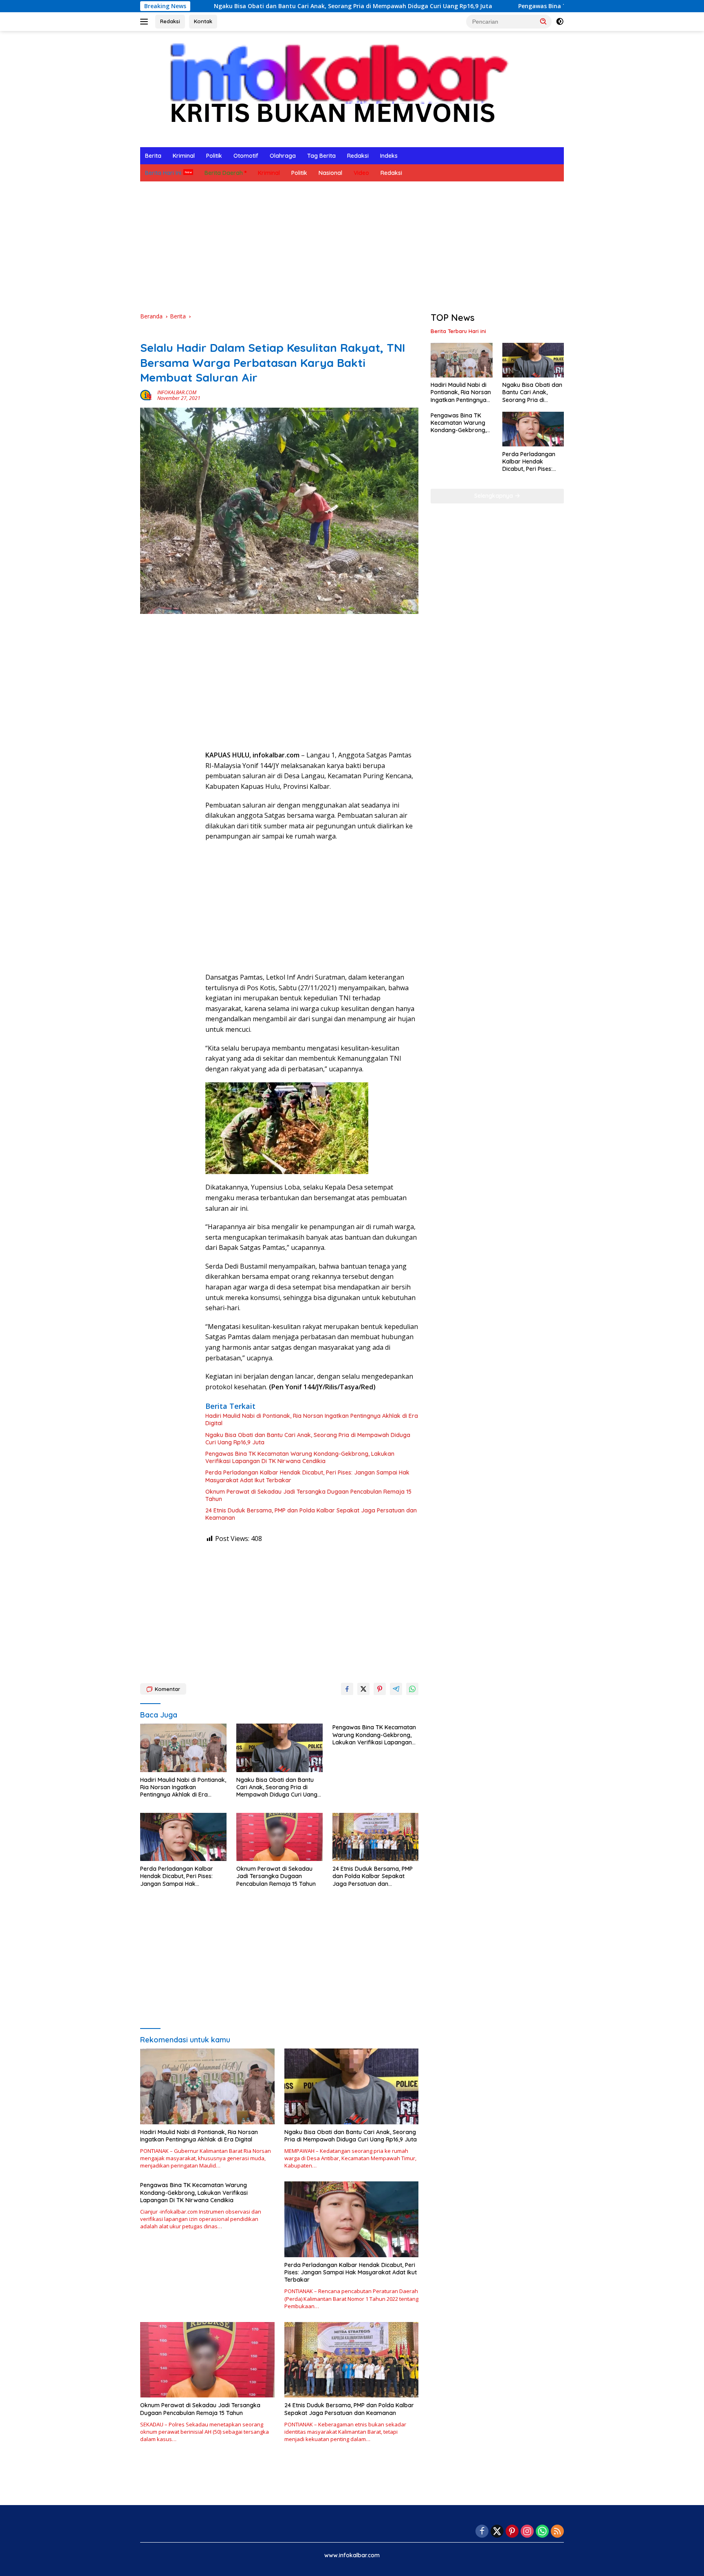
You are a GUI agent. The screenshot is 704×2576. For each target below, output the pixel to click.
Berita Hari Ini (163, 173)
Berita (153, 156)
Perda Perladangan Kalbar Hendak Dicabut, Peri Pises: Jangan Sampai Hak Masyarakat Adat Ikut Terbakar (307, 1476)
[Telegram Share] (396, 1689)
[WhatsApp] (542, 2532)
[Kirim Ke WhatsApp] (412, 1689)
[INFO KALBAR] (331, 88)
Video (361, 173)
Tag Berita (321, 156)
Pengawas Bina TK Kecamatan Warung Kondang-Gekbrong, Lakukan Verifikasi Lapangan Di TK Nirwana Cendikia (300, 1457)
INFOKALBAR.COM (177, 392)
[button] (543, 21)
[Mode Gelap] (560, 22)
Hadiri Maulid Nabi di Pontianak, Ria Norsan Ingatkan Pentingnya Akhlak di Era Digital (312, 1419)
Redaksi (170, 21)
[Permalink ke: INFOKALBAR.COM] (147, 395)
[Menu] (146, 22)
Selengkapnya (494, 496)
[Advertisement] (352, 247)
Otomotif (246, 156)
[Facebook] (482, 2532)
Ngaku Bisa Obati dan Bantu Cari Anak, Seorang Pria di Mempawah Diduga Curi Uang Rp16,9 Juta (236, 6)
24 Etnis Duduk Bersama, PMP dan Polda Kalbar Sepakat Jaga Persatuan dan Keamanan (311, 1514)
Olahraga (283, 156)
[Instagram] (527, 2532)
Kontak (203, 21)
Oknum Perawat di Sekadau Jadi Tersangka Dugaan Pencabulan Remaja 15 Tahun (308, 1495)
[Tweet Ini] (363, 1689)
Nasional (330, 173)
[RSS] (557, 2532)
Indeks (389, 156)
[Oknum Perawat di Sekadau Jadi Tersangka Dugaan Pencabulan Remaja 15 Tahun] (279, 1837)
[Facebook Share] (347, 1689)
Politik (214, 156)
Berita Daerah (224, 173)
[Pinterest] (512, 2532)
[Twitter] (497, 2532)
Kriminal (184, 156)
